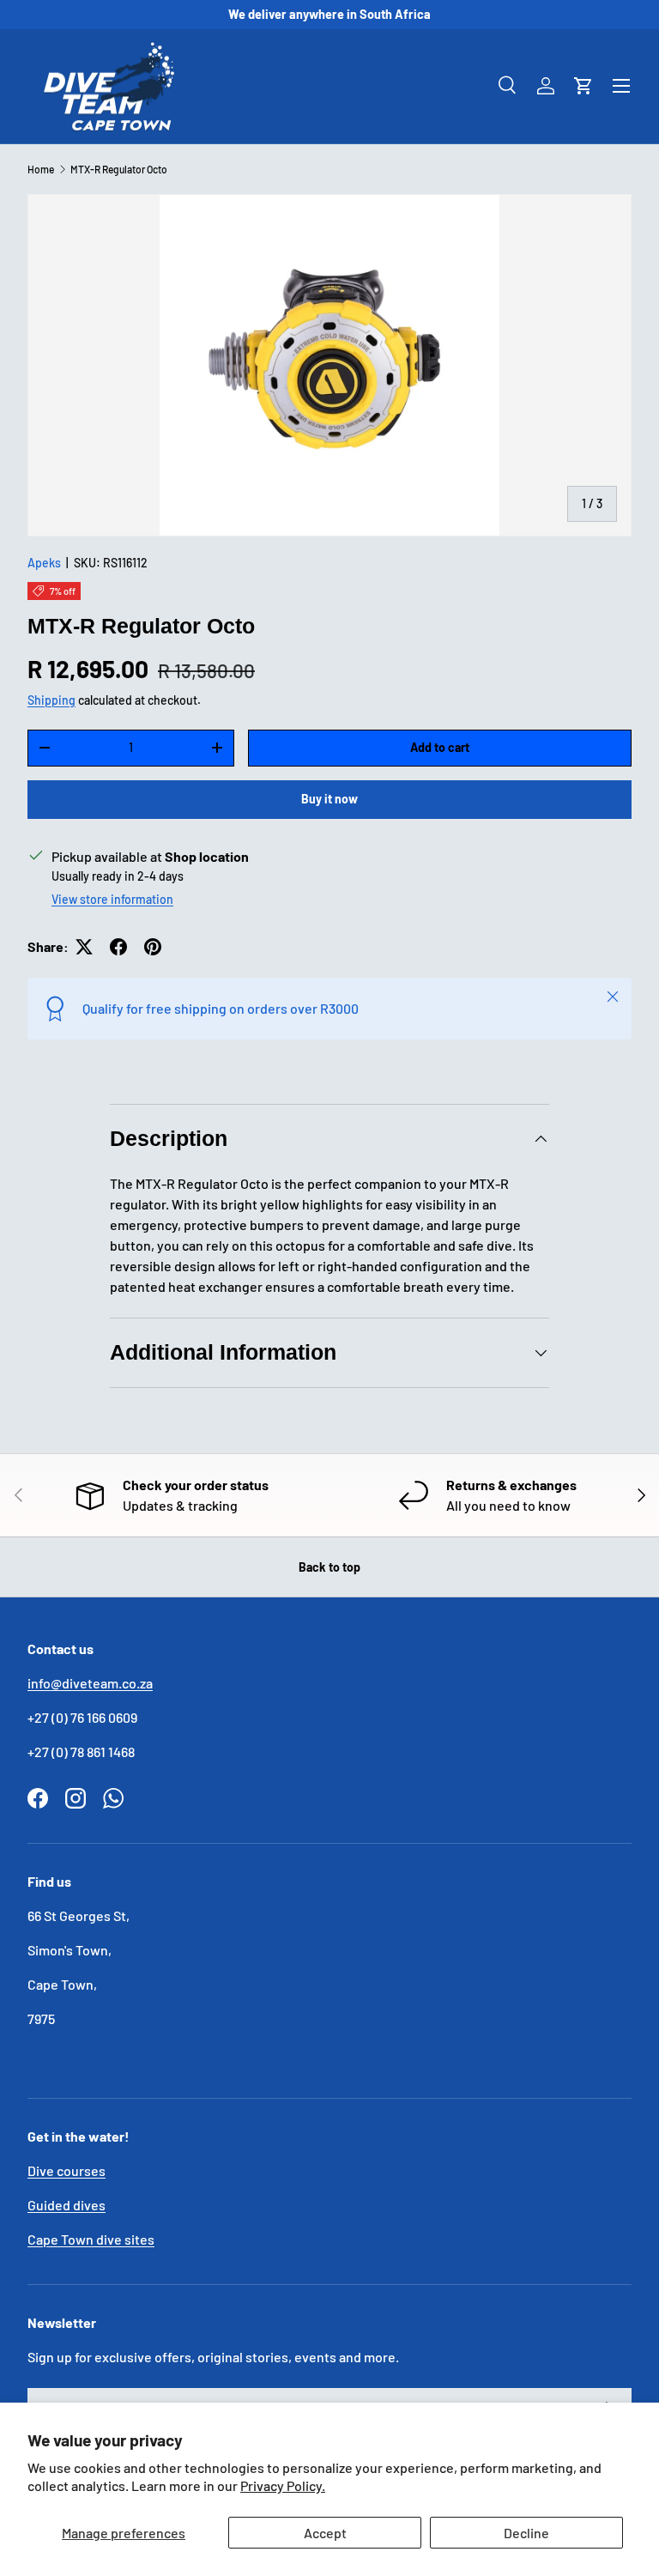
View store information (112, 899)
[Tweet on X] (84, 947)
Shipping (51, 700)
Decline (526, 2533)
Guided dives (67, 2205)
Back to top (329, 1567)
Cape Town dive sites (91, 2239)
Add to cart (440, 747)
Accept (325, 2533)
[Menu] (621, 86)
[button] (583, 86)
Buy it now (329, 799)
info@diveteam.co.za (90, 1683)
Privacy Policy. (283, 2485)
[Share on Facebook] (118, 947)
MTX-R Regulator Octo (119, 169)
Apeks (44, 563)
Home (41, 169)
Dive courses (67, 2170)
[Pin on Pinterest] (153, 947)
